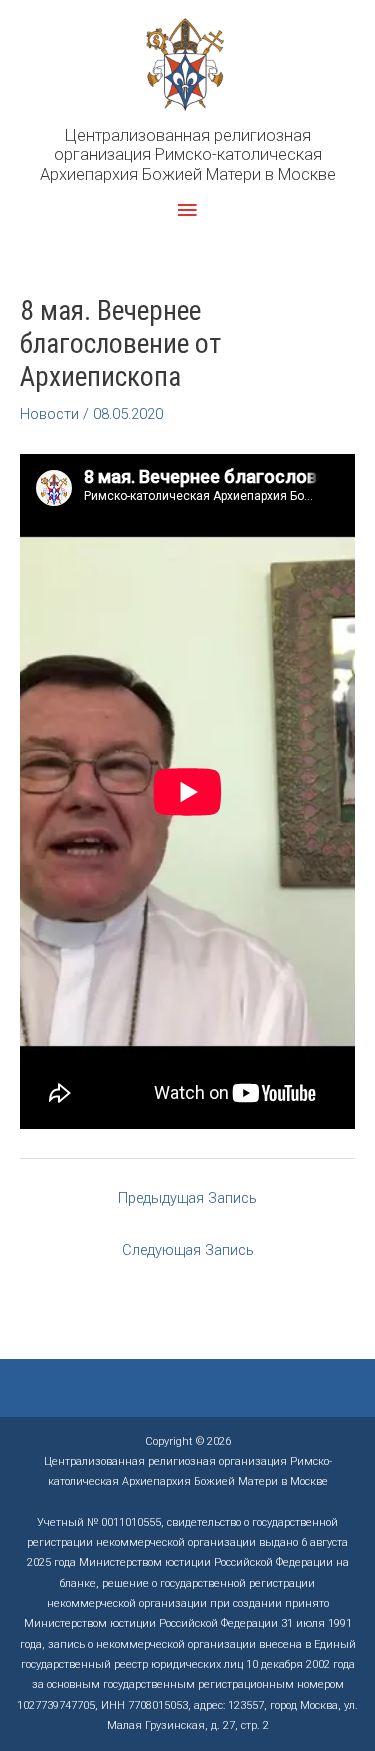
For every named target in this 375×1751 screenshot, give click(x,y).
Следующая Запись (188, 1250)
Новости (49, 414)
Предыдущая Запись (187, 1198)
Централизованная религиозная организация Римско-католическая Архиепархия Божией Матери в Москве (188, 155)
